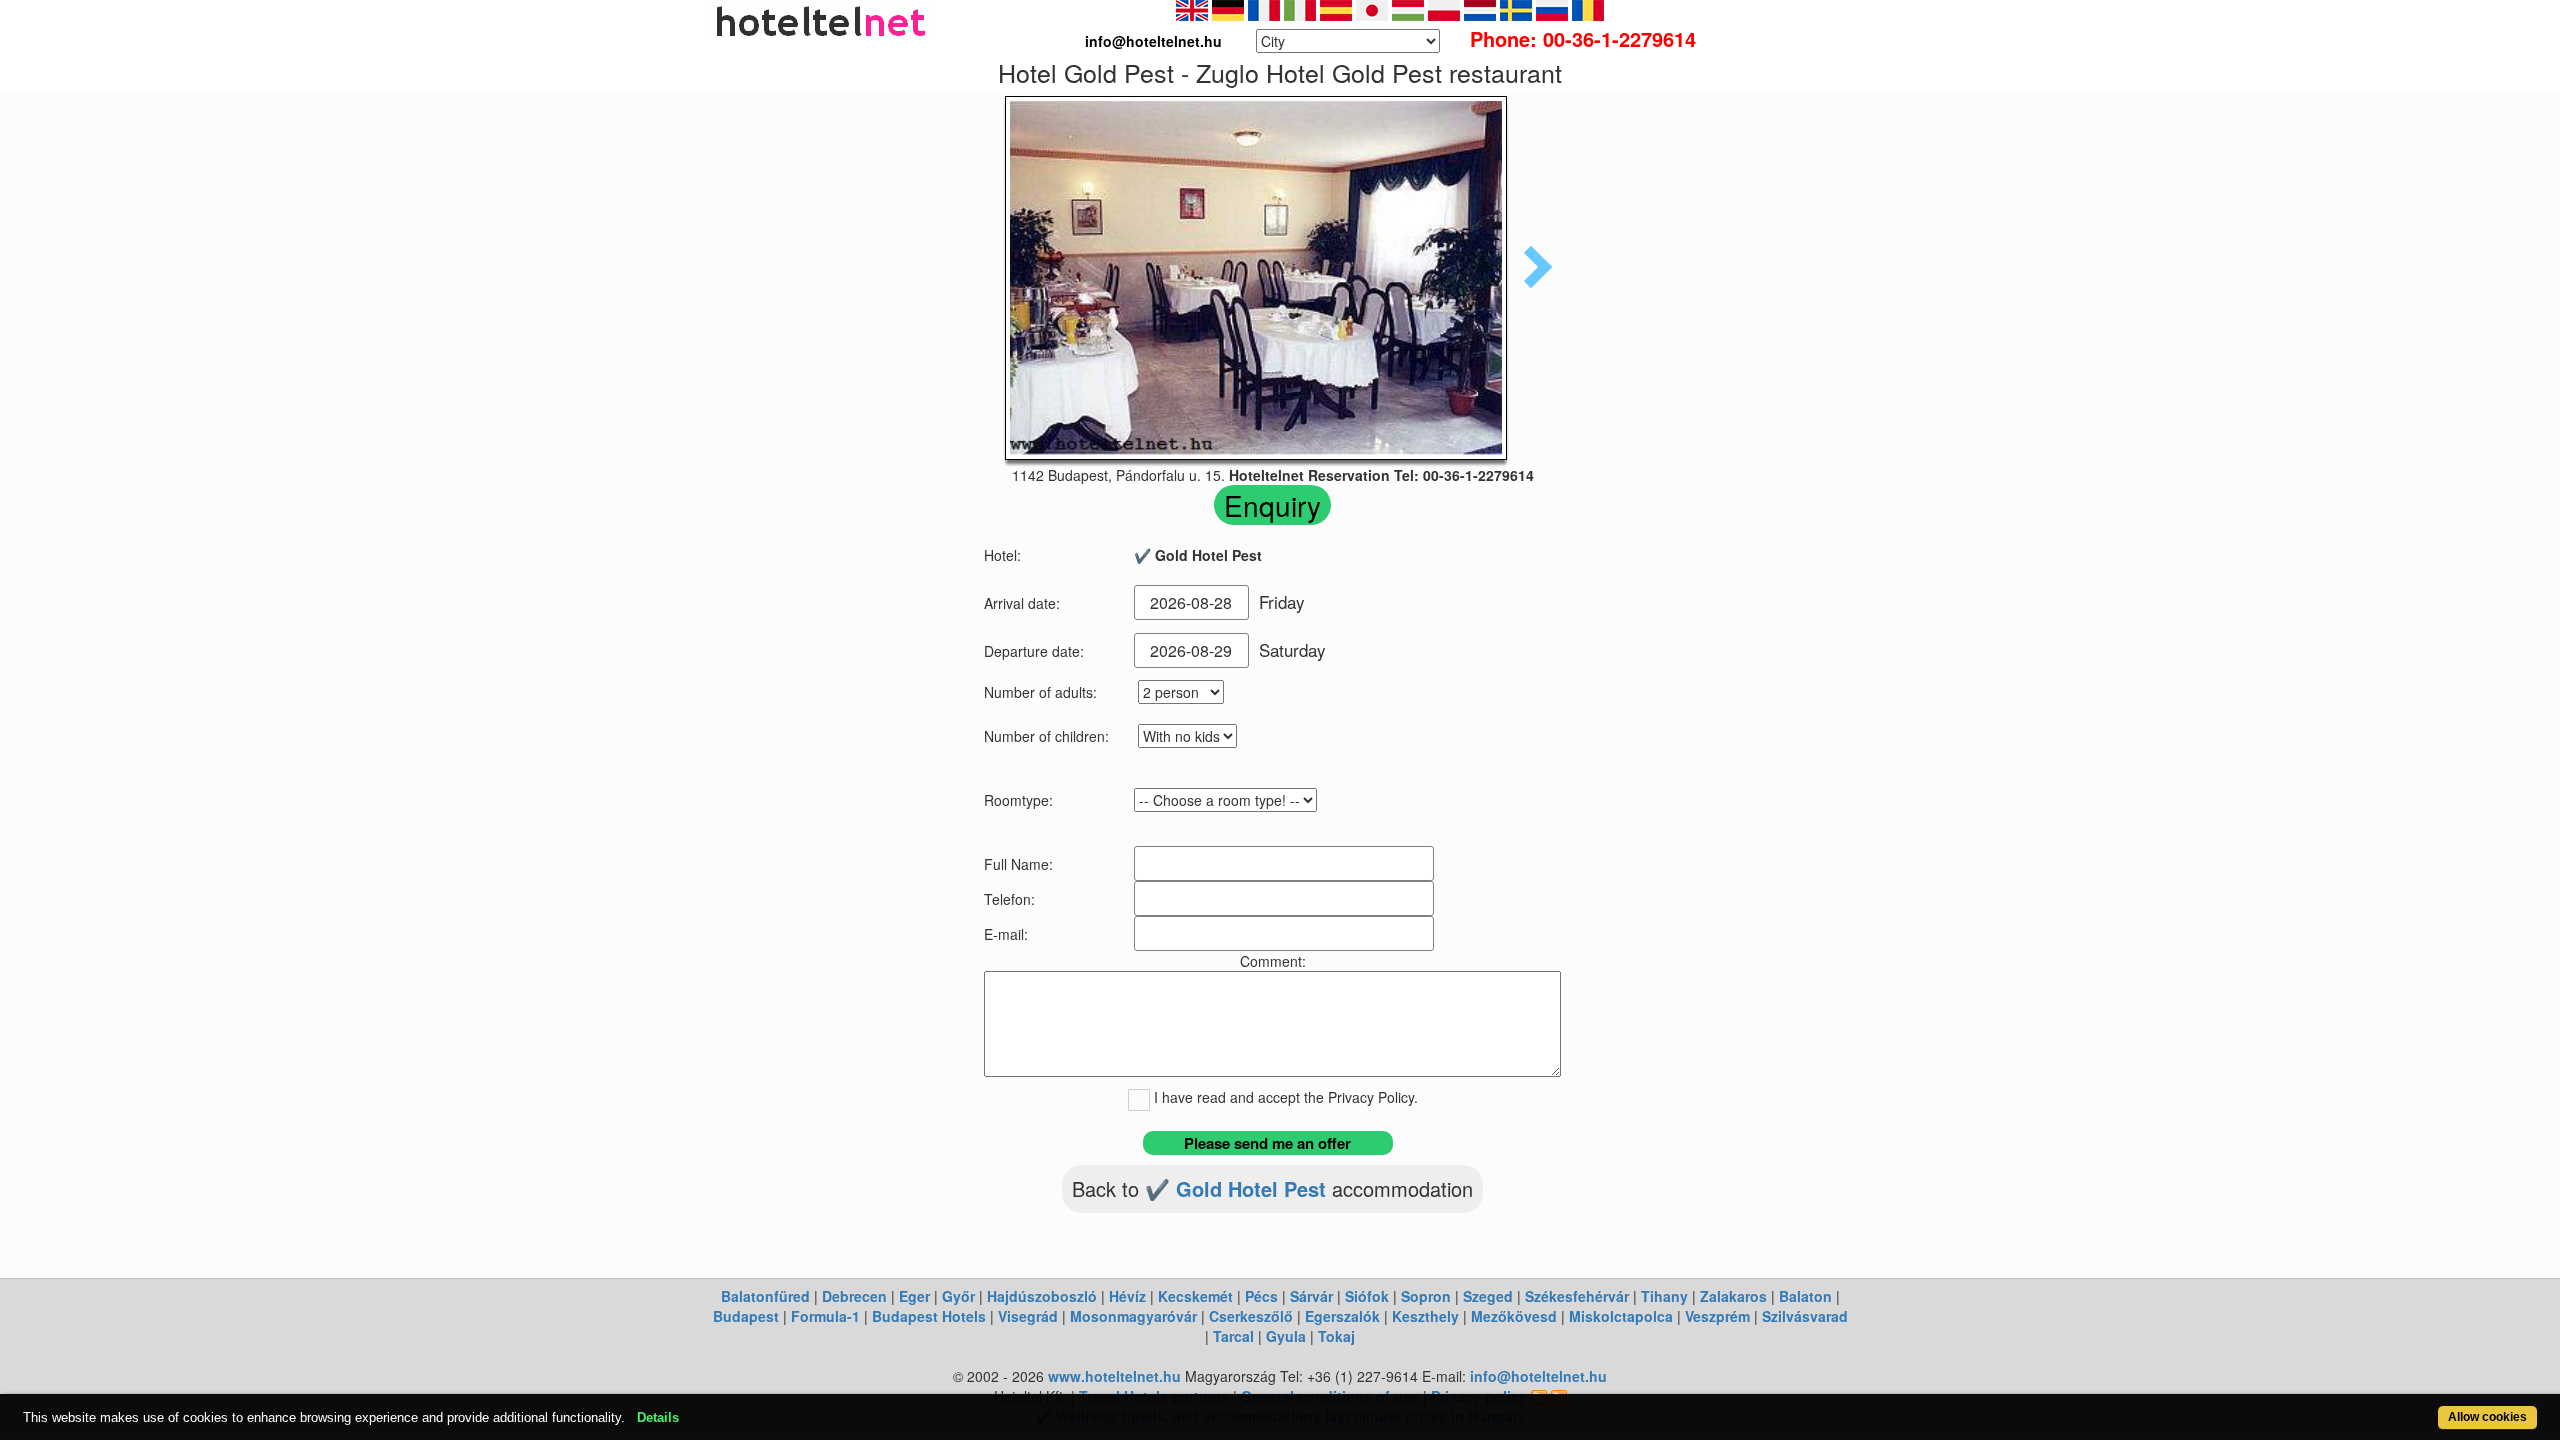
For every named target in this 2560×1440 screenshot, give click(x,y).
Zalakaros (1733, 1296)
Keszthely (1425, 1316)
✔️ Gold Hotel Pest (1238, 1188)
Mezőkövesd (1514, 1316)
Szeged (1488, 1296)
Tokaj (1336, 1336)
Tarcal (1233, 1336)
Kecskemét (1195, 1296)
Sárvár (1311, 1296)
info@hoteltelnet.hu (1538, 1376)
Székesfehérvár (1577, 1296)
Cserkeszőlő (1251, 1316)
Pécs (1261, 1296)
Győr (958, 1296)
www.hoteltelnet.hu (1114, 1376)
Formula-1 (825, 1316)
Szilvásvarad (1805, 1316)
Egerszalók (1342, 1316)
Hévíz (1127, 1296)
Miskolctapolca (1621, 1316)
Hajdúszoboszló (1042, 1296)
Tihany (1664, 1296)
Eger (914, 1296)
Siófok (1367, 1296)
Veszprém (1717, 1316)
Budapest (746, 1316)
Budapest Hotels (929, 1316)
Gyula (1286, 1336)
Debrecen (854, 1296)
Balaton (1805, 1296)
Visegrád (1028, 1316)
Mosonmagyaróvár (1133, 1316)
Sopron (1426, 1296)
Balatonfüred (765, 1296)
